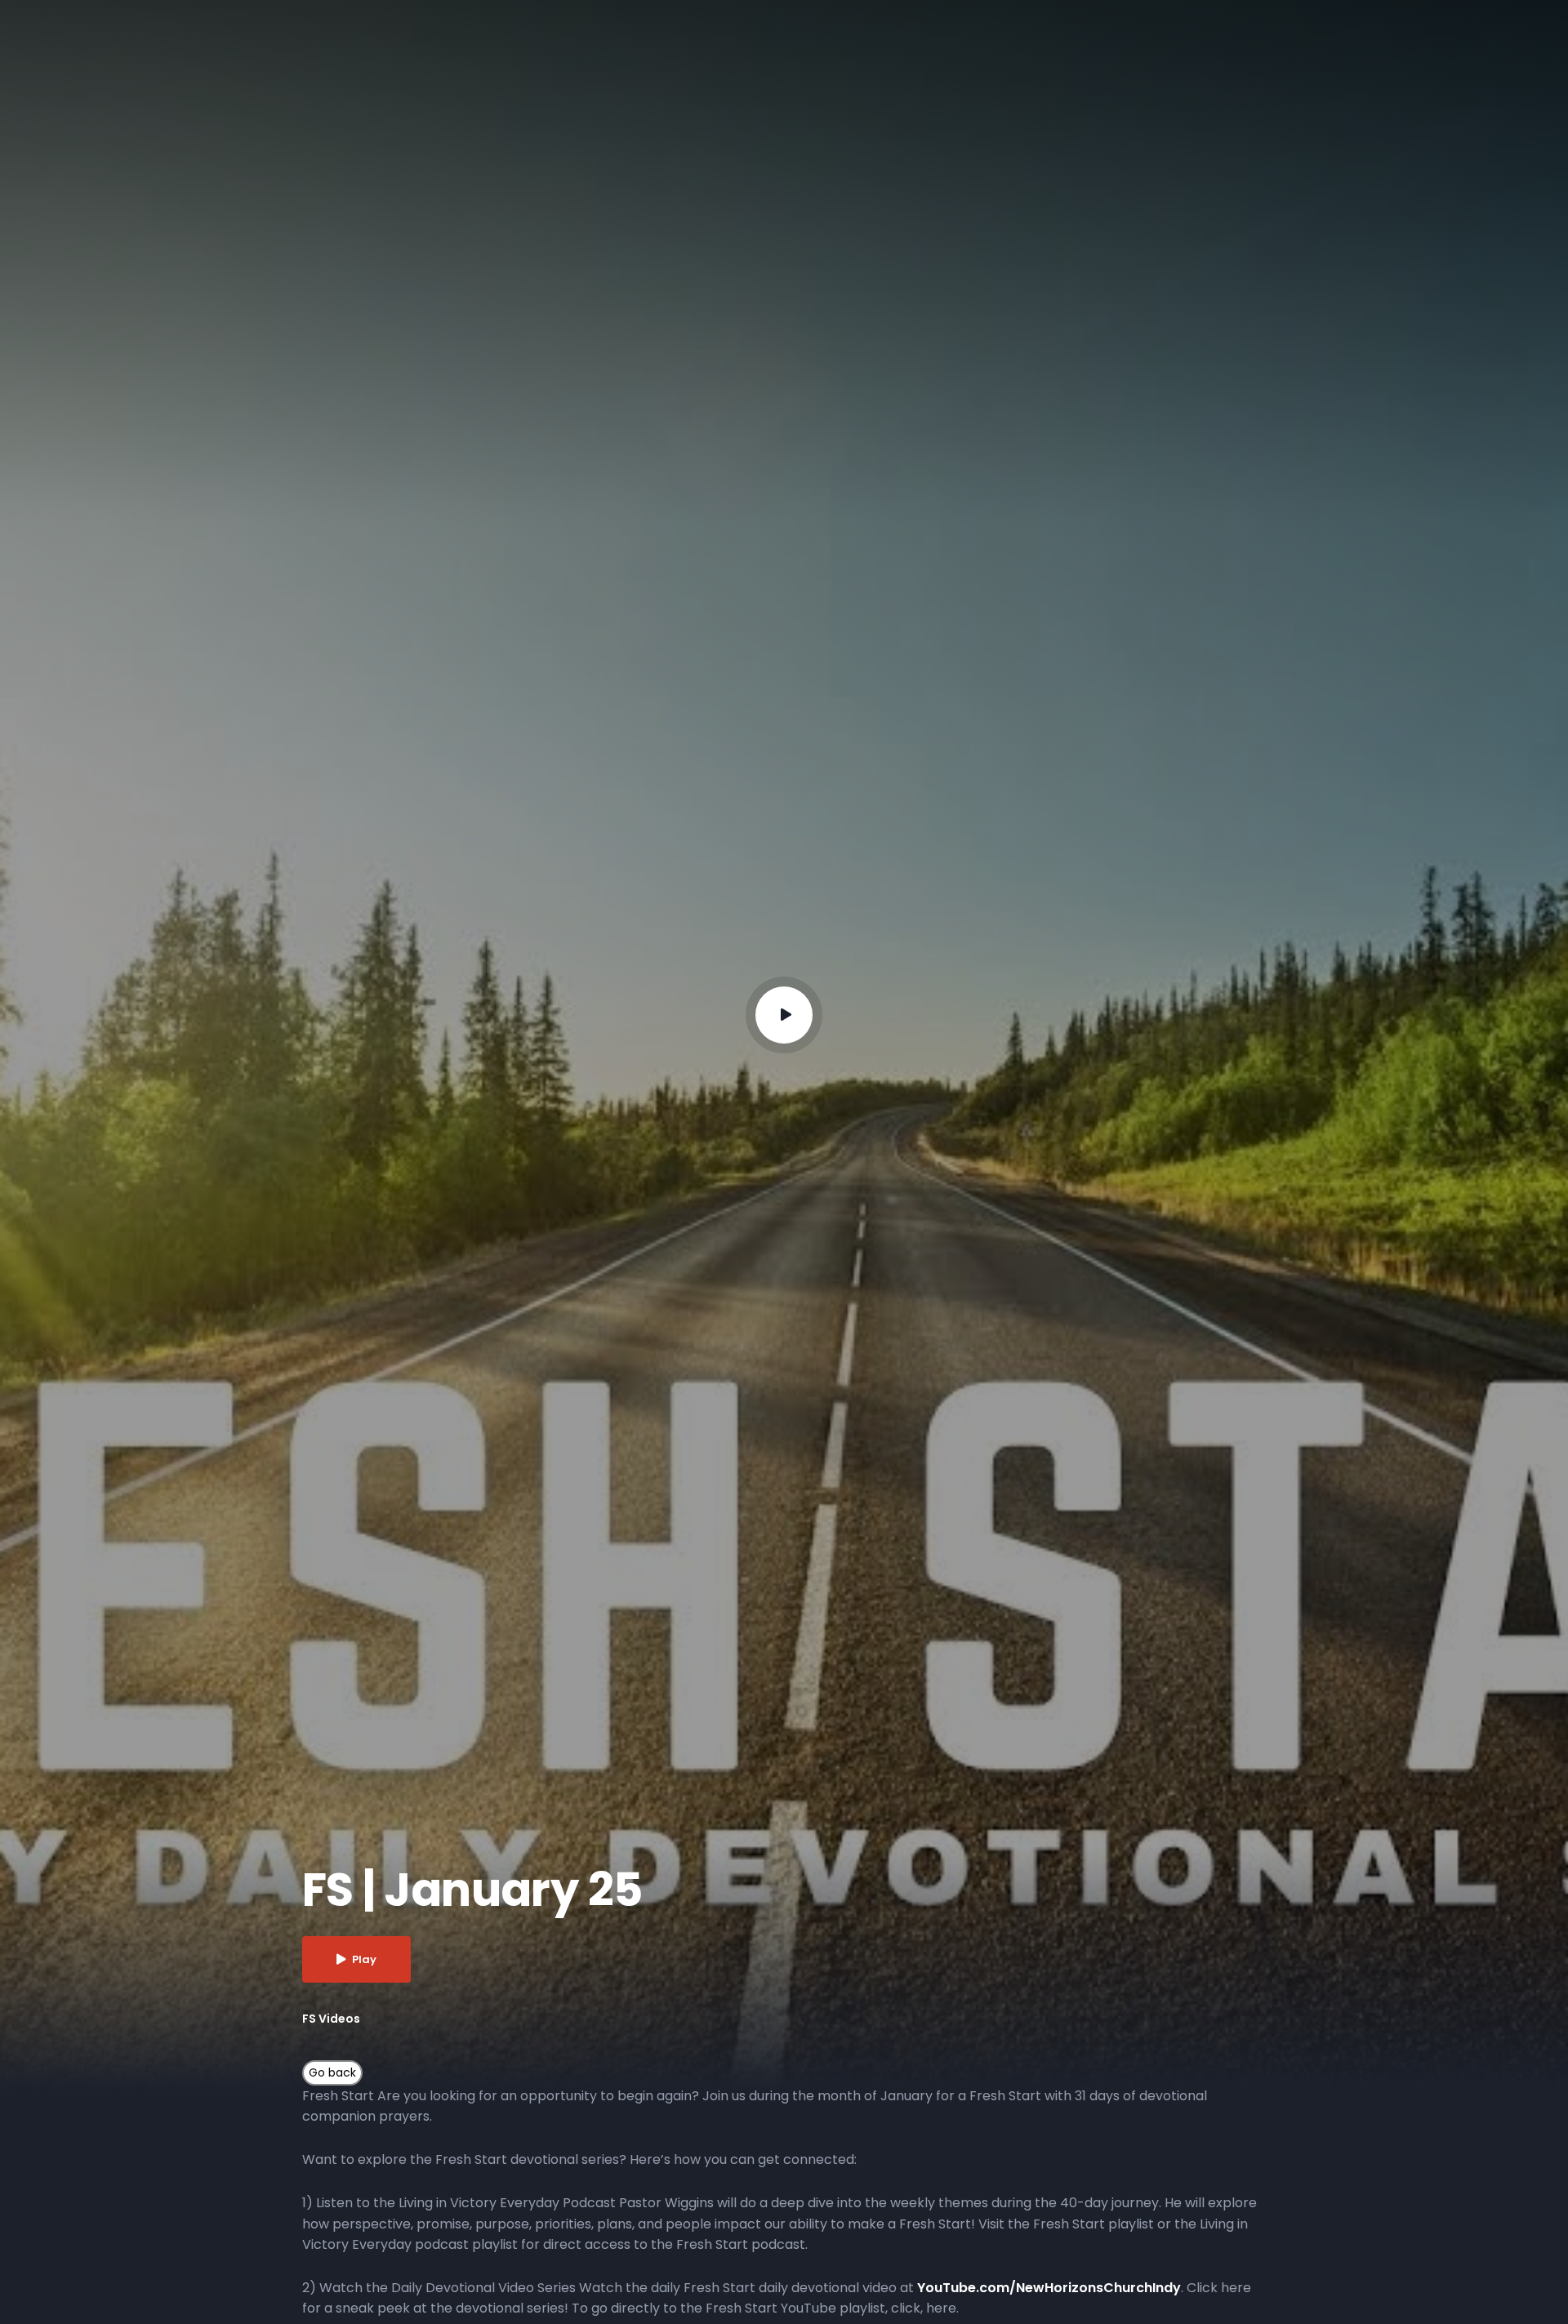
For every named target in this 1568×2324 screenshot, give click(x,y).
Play (364, 1959)
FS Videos (331, 2019)
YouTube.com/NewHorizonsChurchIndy (1049, 2288)
